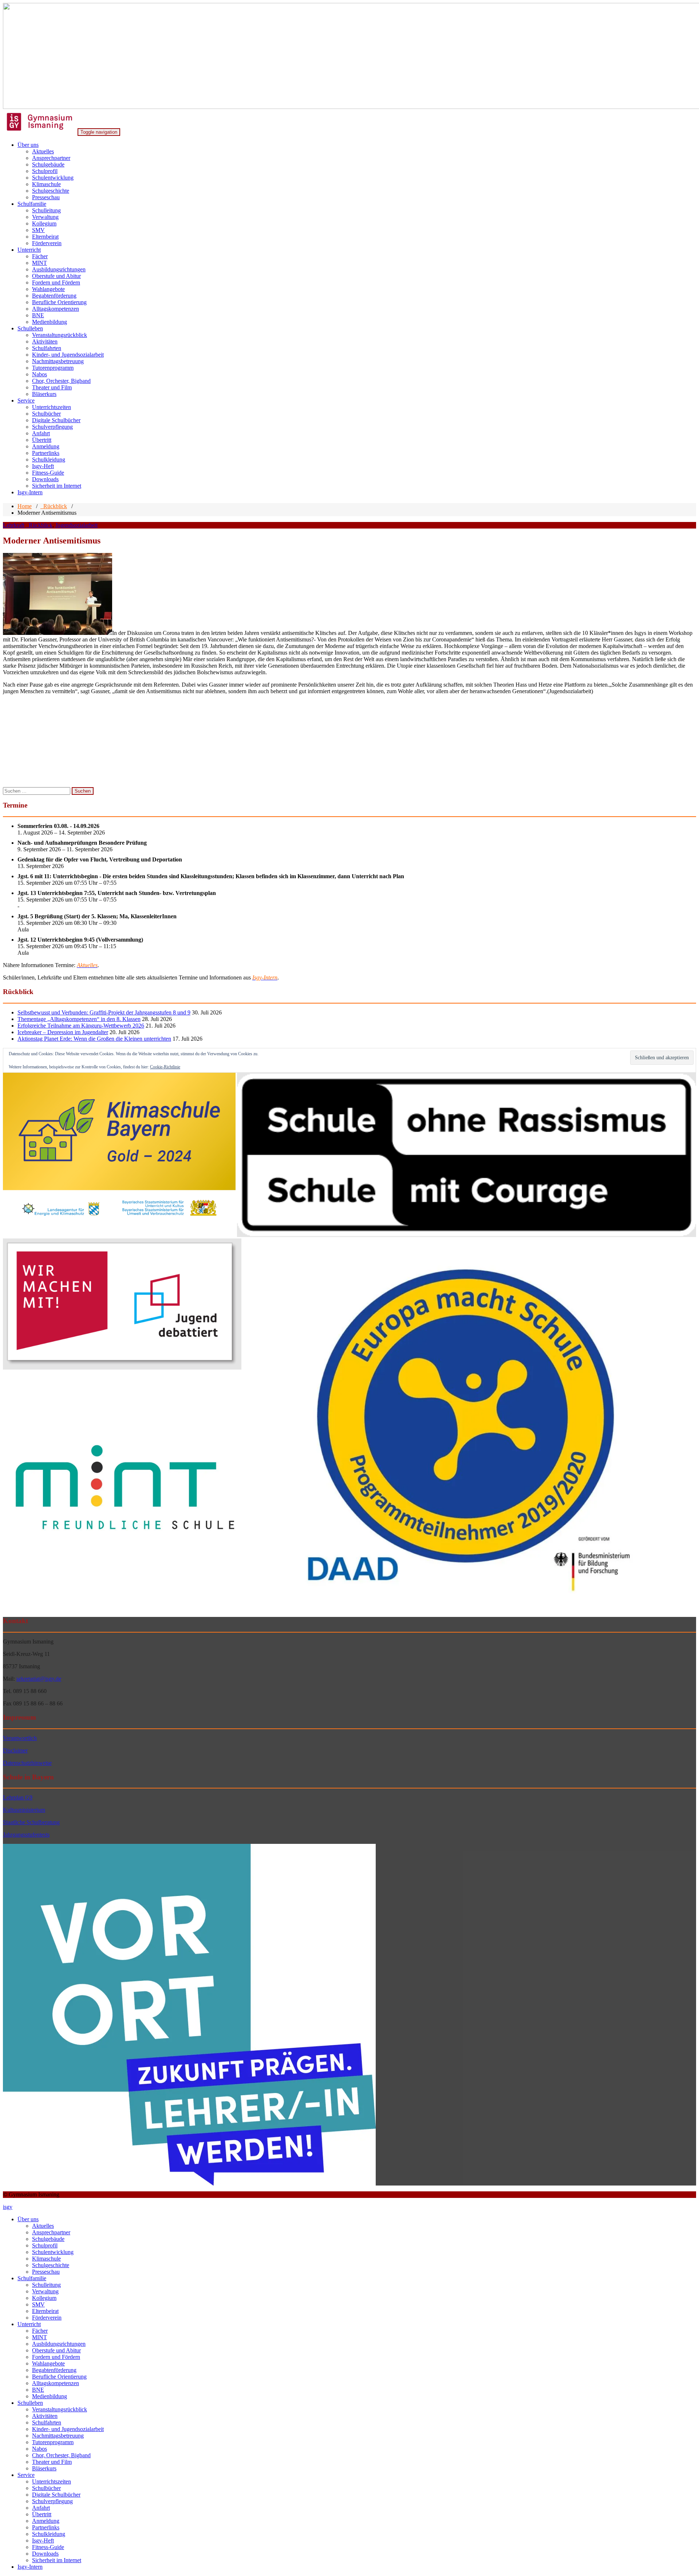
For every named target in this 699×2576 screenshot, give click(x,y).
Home (25, 506)
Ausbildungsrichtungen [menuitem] (59, 2344)
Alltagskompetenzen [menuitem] (56, 2383)
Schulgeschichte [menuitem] (51, 2265)
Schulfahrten (47, 348)
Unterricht (29, 250)
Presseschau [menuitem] (46, 2272)
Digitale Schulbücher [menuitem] (56, 2495)
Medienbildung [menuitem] (50, 2396)
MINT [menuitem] (40, 2337)
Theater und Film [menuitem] (52, 2462)
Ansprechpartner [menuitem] (51, 2232)
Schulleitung (46, 210)
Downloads (45, 479)
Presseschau (46, 197)
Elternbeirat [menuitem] (45, 2311)
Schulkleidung (49, 460)
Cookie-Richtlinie (165, 1067)
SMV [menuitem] (38, 2304)
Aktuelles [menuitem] (43, 2226)
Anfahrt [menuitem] (41, 2508)
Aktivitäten (45, 341)
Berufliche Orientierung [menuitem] (59, 2377)
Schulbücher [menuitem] (46, 2488)
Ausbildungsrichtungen (59, 269)
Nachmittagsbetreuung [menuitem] (58, 2436)
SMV (38, 230)
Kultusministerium (24, 1810)
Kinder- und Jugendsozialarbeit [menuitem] (68, 2429)
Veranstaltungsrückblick (60, 335)
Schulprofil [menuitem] (45, 2245)
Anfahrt (41, 433)
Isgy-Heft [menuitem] (43, 2540)
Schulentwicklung (53, 178)
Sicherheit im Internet (57, 486)
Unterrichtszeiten (52, 407)
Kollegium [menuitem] (44, 2298)
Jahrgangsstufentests (26, 1835)
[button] (119, 1155)
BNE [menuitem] (38, 2390)
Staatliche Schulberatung (31, 1822)
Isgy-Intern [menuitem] (30, 2567)
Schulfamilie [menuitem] (32, 2278)
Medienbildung (50, 322)
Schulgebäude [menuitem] (48, 2239)
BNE (38, 315)
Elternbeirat (45, 237)
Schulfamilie (32, 204)
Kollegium (44, 223)
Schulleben (30, 328)
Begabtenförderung (54, 296)
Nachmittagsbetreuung (58, 361)
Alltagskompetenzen (56, 309)
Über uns (28, 145)
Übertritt (42, 440)
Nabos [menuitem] (40, 2449)
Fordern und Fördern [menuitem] (56, 2357)
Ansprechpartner (51, 158)
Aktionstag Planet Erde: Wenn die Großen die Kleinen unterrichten (94, 1039)
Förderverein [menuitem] (47, 2318)
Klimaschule (46, 184)
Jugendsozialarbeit (76, 525)
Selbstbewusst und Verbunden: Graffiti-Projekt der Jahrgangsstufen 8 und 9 (104, 1012)
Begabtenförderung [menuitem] (54, 2370)
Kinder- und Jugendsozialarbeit (68, 355)
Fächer (40, 256)
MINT (40, 263)
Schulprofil (45, 171)
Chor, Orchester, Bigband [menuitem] (61, 2455)
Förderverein (47, 243)
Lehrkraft (14, 525)
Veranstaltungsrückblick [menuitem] (60, 2409)
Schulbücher (46, 414)
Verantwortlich (20, 1738)
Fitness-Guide (48, 473)
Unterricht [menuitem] (29, 2324)
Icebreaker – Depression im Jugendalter (63, 1032)
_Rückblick (54, 506)
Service (26, 400)
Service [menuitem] (26, 2475)
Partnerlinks (46, 453)
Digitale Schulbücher (56, 420)
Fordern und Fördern (56, 282)
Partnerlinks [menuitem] (46, 2527)
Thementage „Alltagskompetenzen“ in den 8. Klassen (79, 1019)
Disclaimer (15, 1750)
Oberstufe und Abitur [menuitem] (56, 2350)
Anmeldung (46, 446)
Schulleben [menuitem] (30, 2403)
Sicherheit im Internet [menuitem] (57, 2560)
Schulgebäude (48, 164)
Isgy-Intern (30, 492)
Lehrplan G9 (18, 1797)
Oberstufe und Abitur (56, 276)
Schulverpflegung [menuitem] (52, 2501)
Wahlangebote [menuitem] (48, 2363)
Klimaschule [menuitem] (46, 2259)
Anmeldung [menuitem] (46, 2521)
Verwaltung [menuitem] (45, 2291)
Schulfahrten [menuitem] (47, 2422)
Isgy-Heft (43, 466)
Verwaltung (45, 217)
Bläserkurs (44, 394)
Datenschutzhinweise (27, 1763)
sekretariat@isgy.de (39, 1679)
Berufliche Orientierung (59, 302)
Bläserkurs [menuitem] (44, 2468)
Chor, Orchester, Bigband (61, 381)
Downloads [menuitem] (45, 2554)
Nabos (40, 374)
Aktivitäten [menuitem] (45, 2416)
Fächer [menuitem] (40, 2331)
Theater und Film (52, 387)
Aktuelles (43, 151)
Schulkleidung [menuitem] (49, 2534)
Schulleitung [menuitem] (46, 2285)
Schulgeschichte (51, 191)
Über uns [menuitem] (28, 2219)
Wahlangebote (48, 289)
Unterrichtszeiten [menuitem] (52, 2481)
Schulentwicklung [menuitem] (53, 2252)
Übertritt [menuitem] (42, 2514)
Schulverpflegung (52, 427)
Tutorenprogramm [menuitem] (53, 2442)
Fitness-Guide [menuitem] (48, 2547)
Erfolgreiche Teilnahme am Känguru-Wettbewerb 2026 (81, 1026)
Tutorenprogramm (53, 368)
